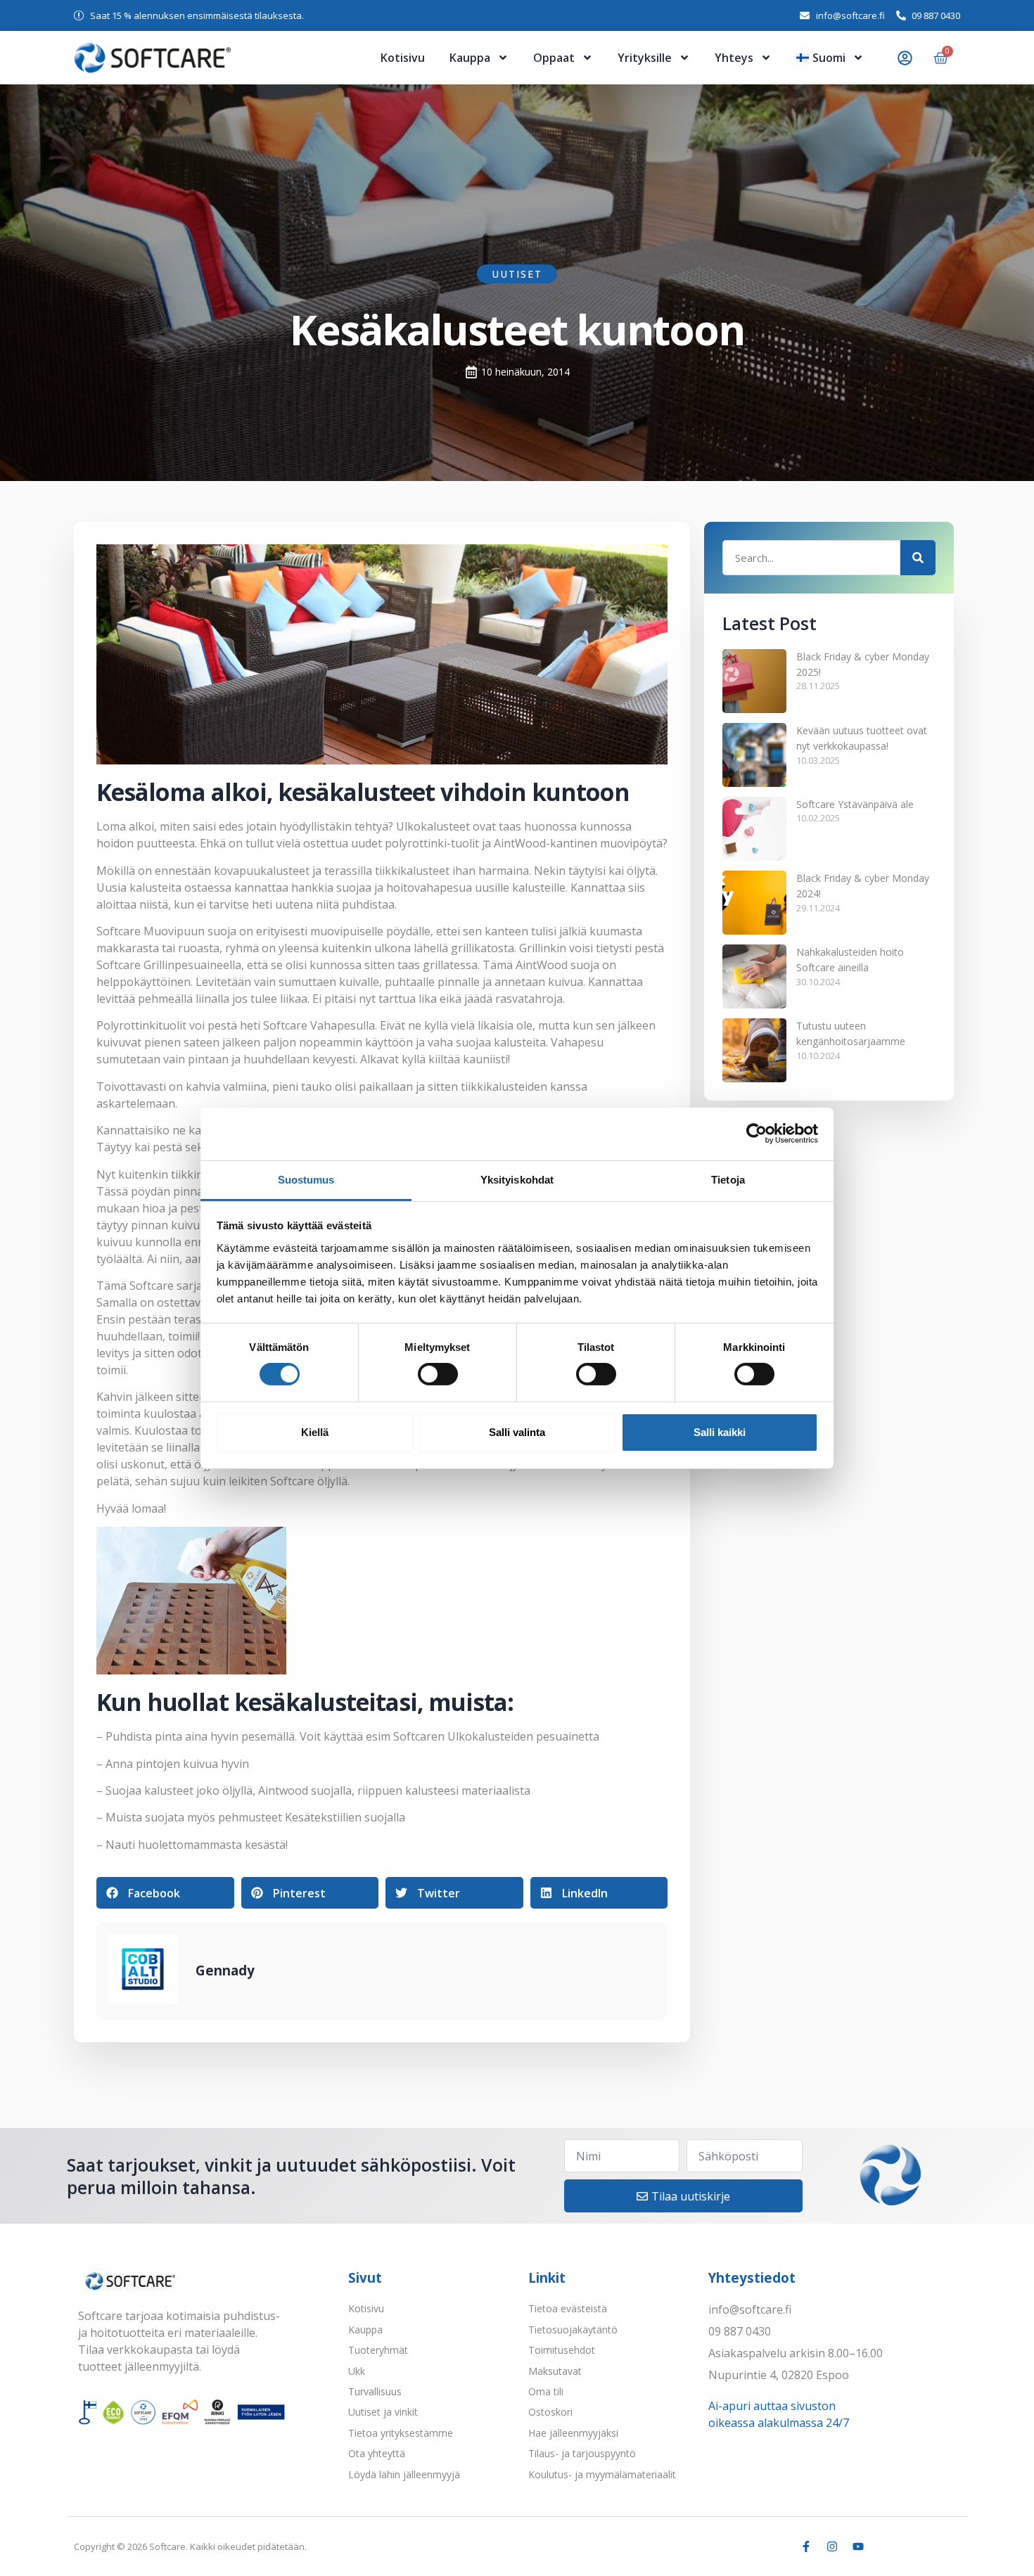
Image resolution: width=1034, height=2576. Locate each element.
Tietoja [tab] (728, 1179)
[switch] (438, 1374)
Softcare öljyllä (309, 1481)
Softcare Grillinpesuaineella (169, 965)
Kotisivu (403, 58)
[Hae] (918, 558)
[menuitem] (830, 58)
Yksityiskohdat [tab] (517, 1179)
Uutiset (517, 274)
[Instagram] (832, 2546)
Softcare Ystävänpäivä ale (855, 804)
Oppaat (554, 58)
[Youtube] (858, 2546)
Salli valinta (517, 1432)
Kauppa (470, 58)
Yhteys (734, 58)
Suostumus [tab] (306, 1179)
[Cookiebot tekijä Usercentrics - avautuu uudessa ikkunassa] (757, 1134)
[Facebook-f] (806, 2546)
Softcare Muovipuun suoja (166, 931)
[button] (165, 1893)
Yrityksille (645, 58)
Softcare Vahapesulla (319, 1025)
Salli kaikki (720, 1432)
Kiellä (315, 1432)
